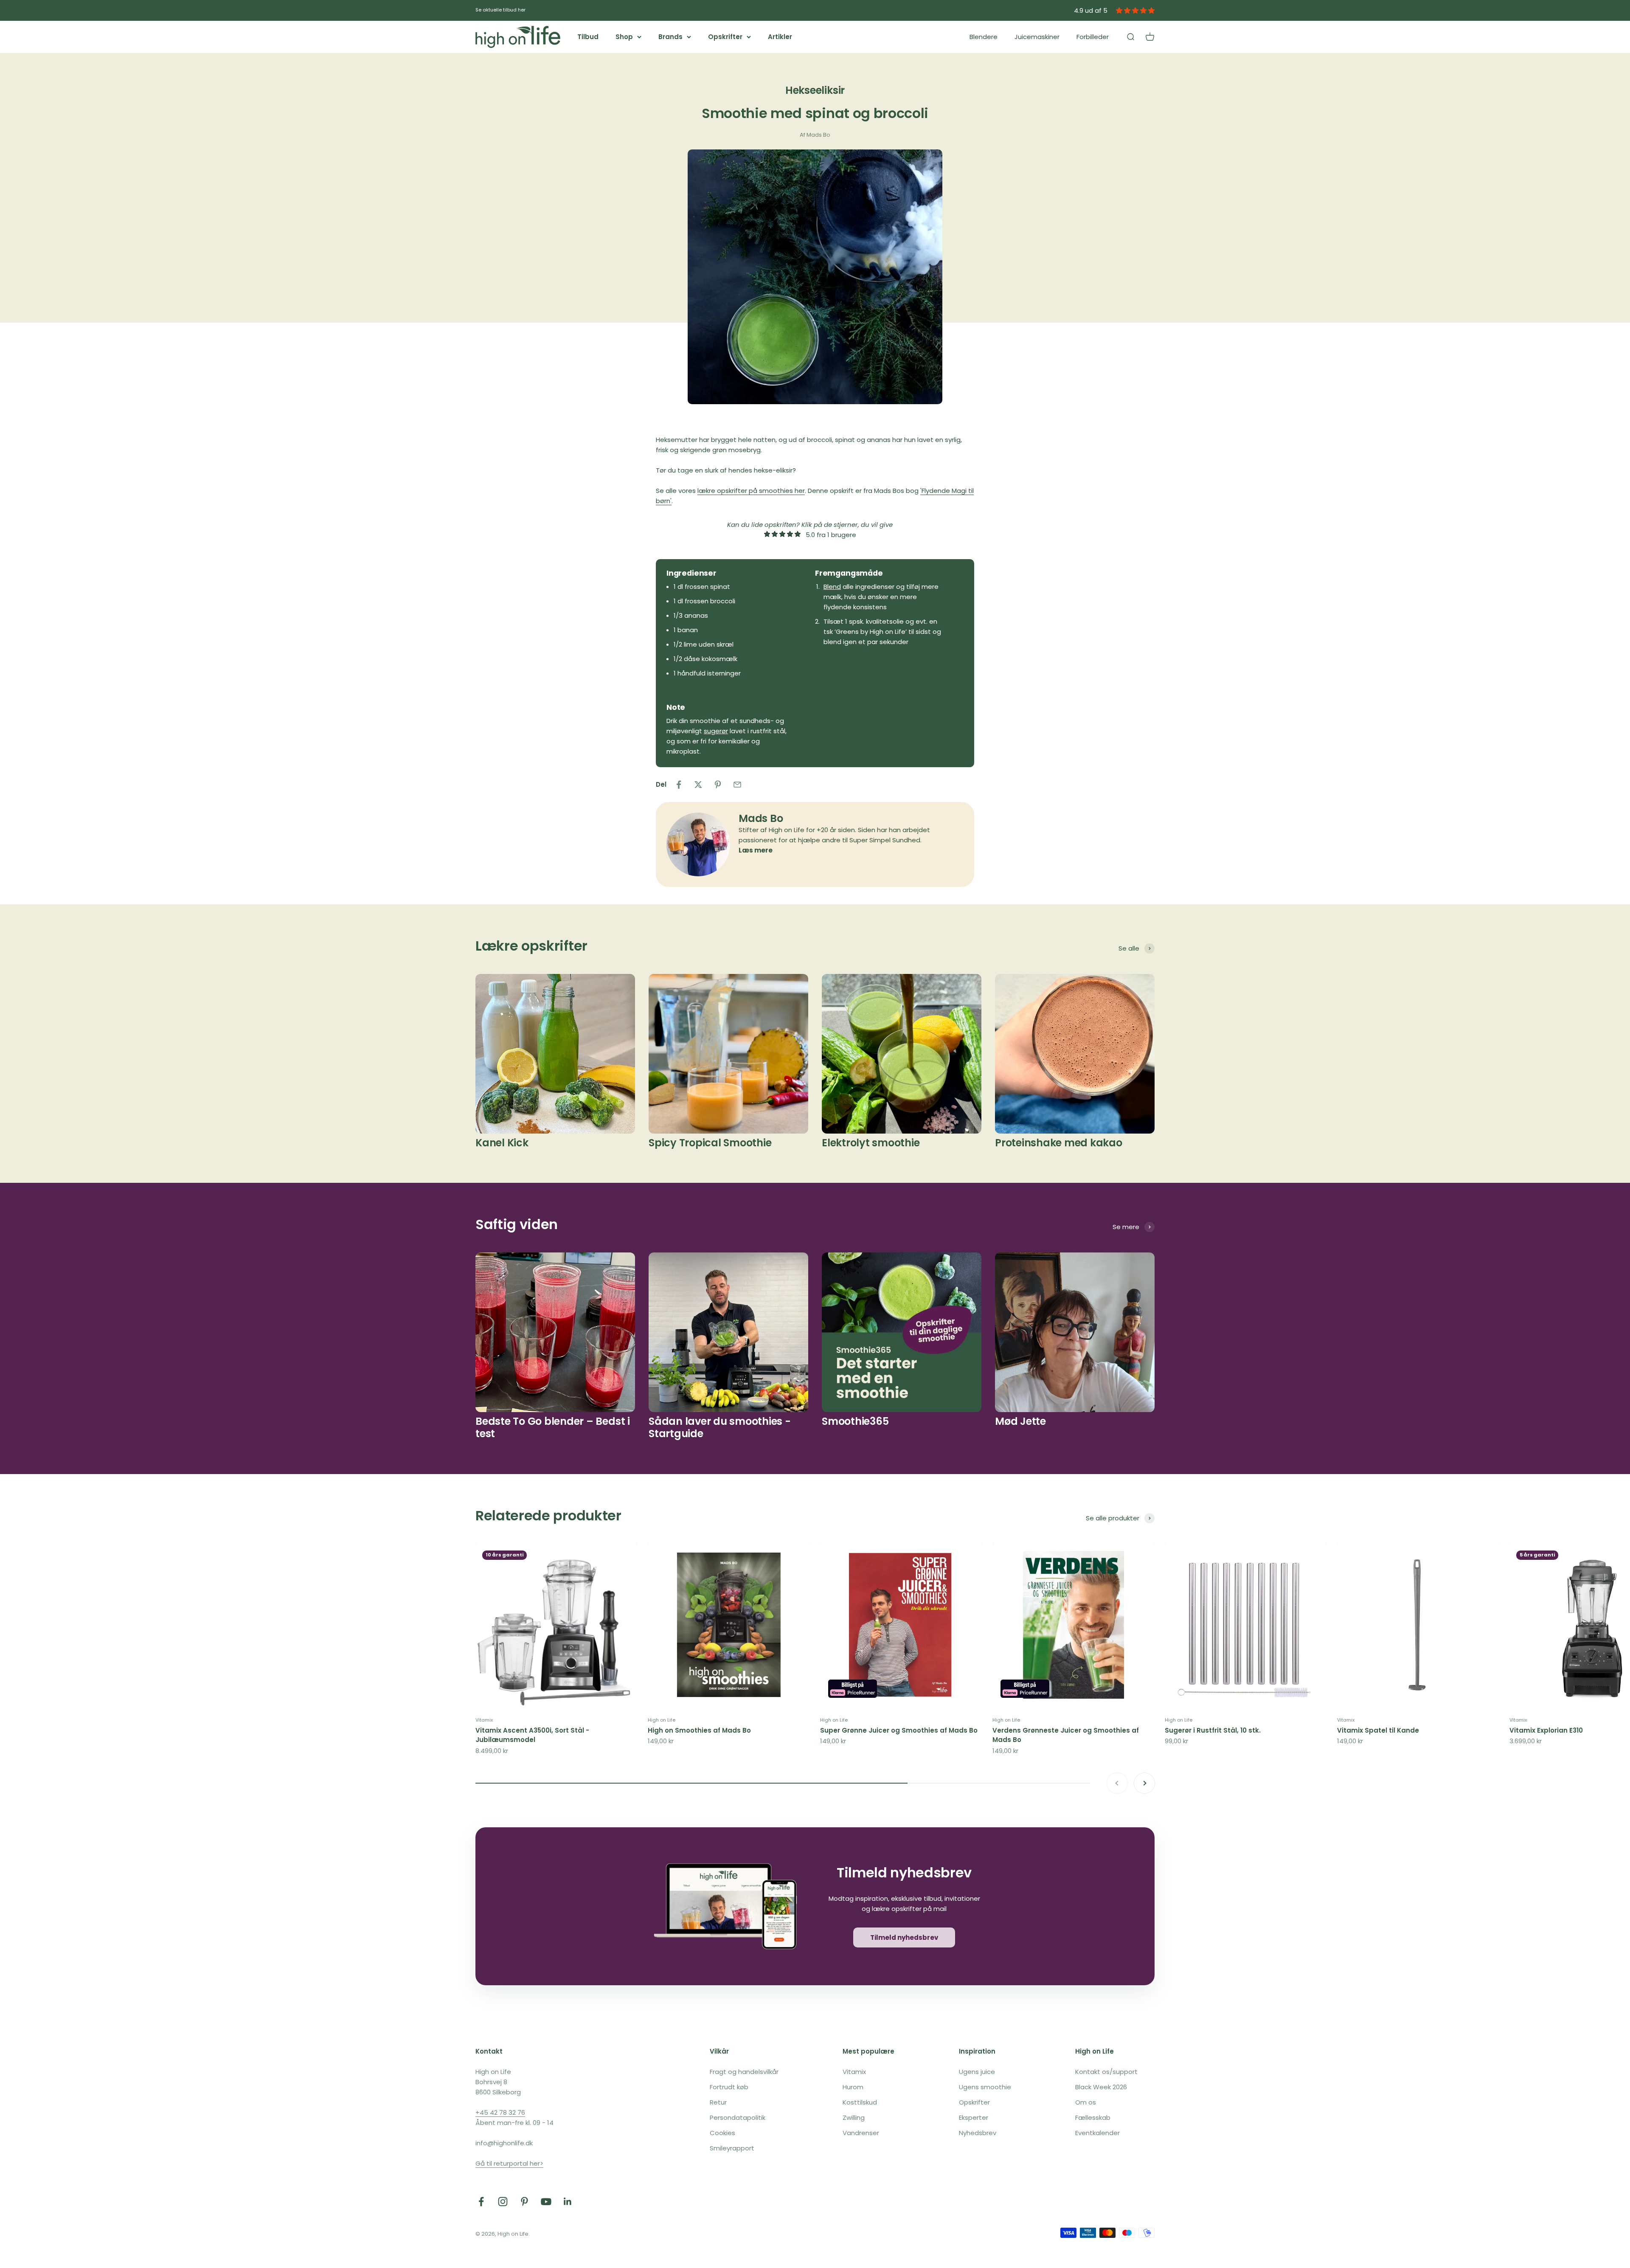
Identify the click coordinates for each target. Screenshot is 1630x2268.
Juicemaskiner (1037, 37)
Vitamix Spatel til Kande (1378, 1730)
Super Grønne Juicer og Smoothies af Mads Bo (899, 1730)
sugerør (716, 731)
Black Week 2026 (1101, 2087)
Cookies (722, 2133)
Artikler (780, 37)
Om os (1086, 2102)
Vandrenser (861, 2133)
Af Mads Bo (815, 135)
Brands (670, 37)
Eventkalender (1097, 2133)
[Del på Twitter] (698, 785)
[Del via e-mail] (737, 785)
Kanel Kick (502, 1143)
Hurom (853, 2087)
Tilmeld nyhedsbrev (904, 1937)
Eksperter (974, 2117)
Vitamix (484, 1720)
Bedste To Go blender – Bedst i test (553, 1427)
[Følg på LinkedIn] (568, 2202)
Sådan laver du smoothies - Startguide (720, 1427)
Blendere (984, 37)
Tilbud (588, 37)
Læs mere (756, 850)
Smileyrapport (732, 2148)
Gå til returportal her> (509, 2163)
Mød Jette (1020, 1421)
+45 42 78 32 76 (500, 2112)
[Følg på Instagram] (503, 2202)
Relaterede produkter (548, 1515)
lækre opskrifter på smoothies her (751, 491)
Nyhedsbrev (978, 2133)
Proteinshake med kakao (1059, 1143)
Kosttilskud (860, 2102)
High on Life (662, 1720)
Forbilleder (1093, 37)
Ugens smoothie (985, 2087)
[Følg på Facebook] (481, 2202)
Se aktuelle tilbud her (500, 10)
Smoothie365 (855, 1421)
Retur (718, 2102)
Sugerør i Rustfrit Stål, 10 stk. (1213, 1730)
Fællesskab (1093, 2117)
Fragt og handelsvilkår (744, 2072)
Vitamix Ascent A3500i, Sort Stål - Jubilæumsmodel (532, 1735)
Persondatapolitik (738, 2117)
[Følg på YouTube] (546, 2202)
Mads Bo (761, 818)
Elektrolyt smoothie (871, 1143)
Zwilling (854, 2117)
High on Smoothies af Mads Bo (699, 1730)
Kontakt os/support (1106, 2072)
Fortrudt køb (729, 2087)
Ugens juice (977, 2072)
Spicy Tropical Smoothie (710, 1143)
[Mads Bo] (698, 844)
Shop (624, 37)
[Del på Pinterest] (718, 785)
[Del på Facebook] (679, 785)
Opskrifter (725, 37)
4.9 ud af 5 (1091, 10)
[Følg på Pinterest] (524, 2202)
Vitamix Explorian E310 (1546, 1730)
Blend (832, 587)
